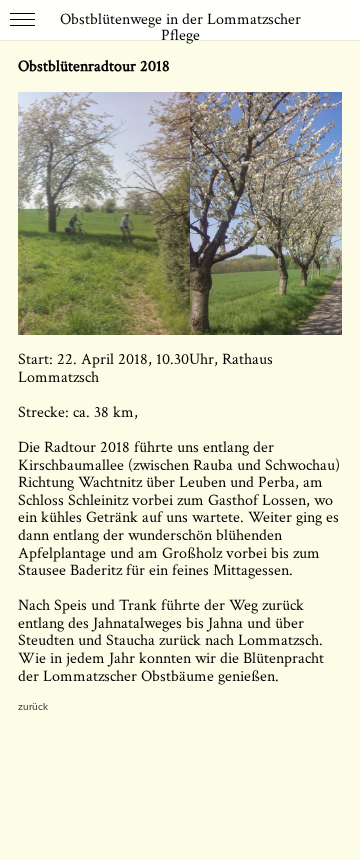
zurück (33, 706)
